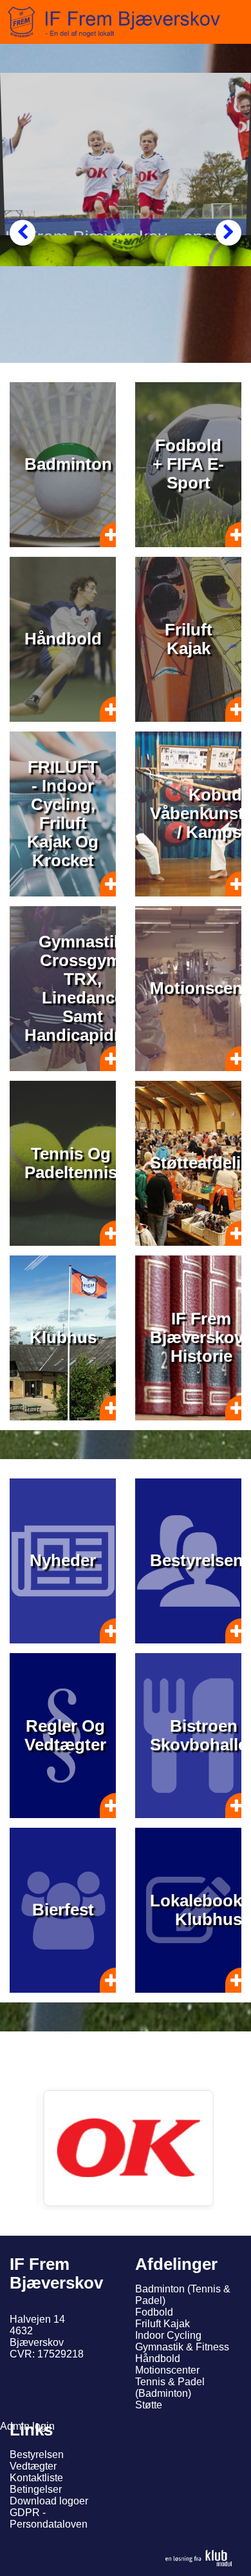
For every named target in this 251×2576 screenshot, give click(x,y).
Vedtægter (33, 2466)
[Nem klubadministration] (199, 2558)
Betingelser (36, 2489)
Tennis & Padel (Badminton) (170, 2387)
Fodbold (154, 2312)
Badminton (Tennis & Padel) (183, 2295)
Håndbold (158, 2358)
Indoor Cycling (168, 2335)
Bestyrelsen (37, 2455)
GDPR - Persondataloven (49, 2518)
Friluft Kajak (163, 2324)
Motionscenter (167, 2370)
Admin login (27, 2426)
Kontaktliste (36, 2478)
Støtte (149, 2405)
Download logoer (49, 2501)
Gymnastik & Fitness (182, 2347)
